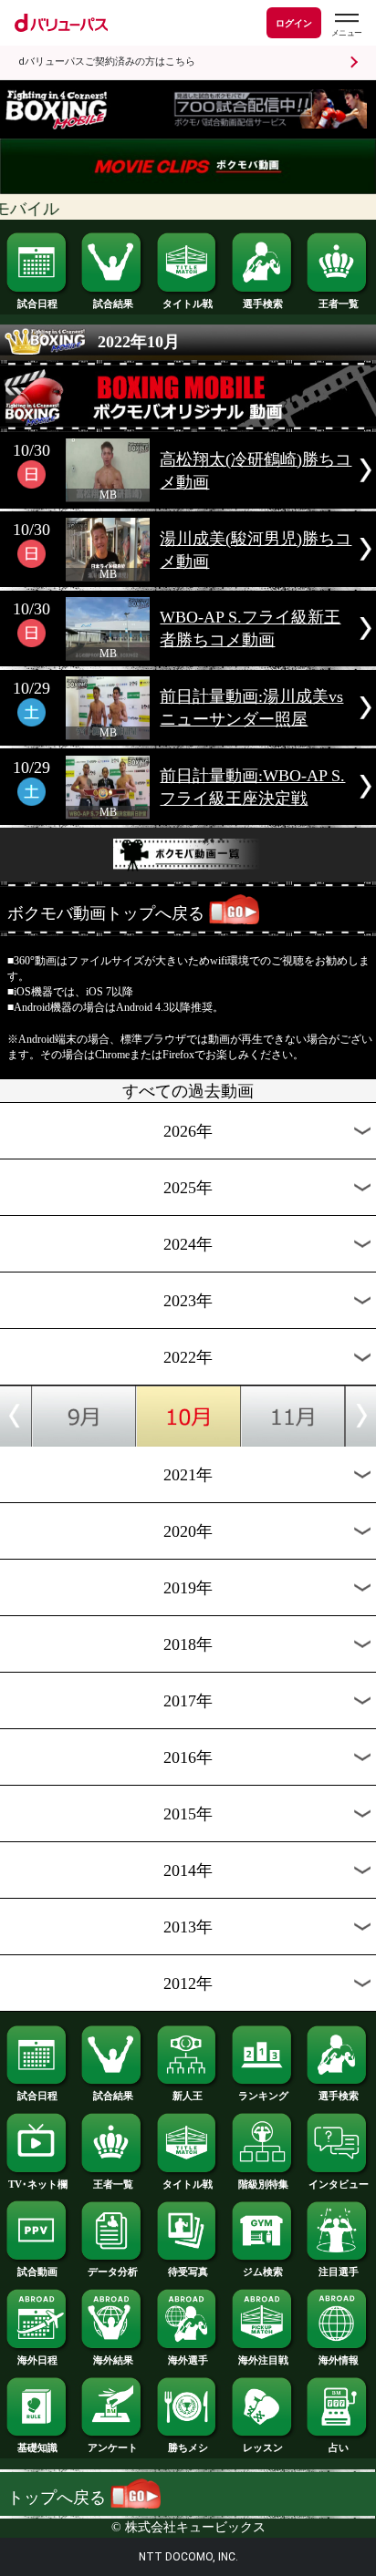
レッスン (263, 2447)
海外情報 (339, 2360)
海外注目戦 (263, 2360)
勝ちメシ (188, 2447)
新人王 (188, 2096)
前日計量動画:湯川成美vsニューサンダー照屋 (251, 708)
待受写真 (188, 2272)
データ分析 (113, 2272)
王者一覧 (339, 304)
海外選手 (188, 2360)
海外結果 (113, 2360)
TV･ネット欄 (38, 2184)
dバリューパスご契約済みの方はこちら (107, 62)
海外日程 (37, 2360)
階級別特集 (263, 2184)
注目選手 (339, 2272)
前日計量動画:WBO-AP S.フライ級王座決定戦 (252, 787)
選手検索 (263, 304)
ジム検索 (263, 2272)
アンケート (113, 2447)
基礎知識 (37, 2447)
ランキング (263, 2096)
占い (339, 2447)
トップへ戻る (59, 2498)
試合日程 (37, 304)
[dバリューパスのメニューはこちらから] (346, 25)
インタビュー (339, 2184)
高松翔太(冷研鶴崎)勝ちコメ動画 (256, 471)
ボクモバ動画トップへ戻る (106, 913)
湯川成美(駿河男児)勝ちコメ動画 (256, 550)
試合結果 (113, 304)
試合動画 (37, 2272)
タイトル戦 (188, 304)
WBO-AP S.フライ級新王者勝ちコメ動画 (250, 629)
